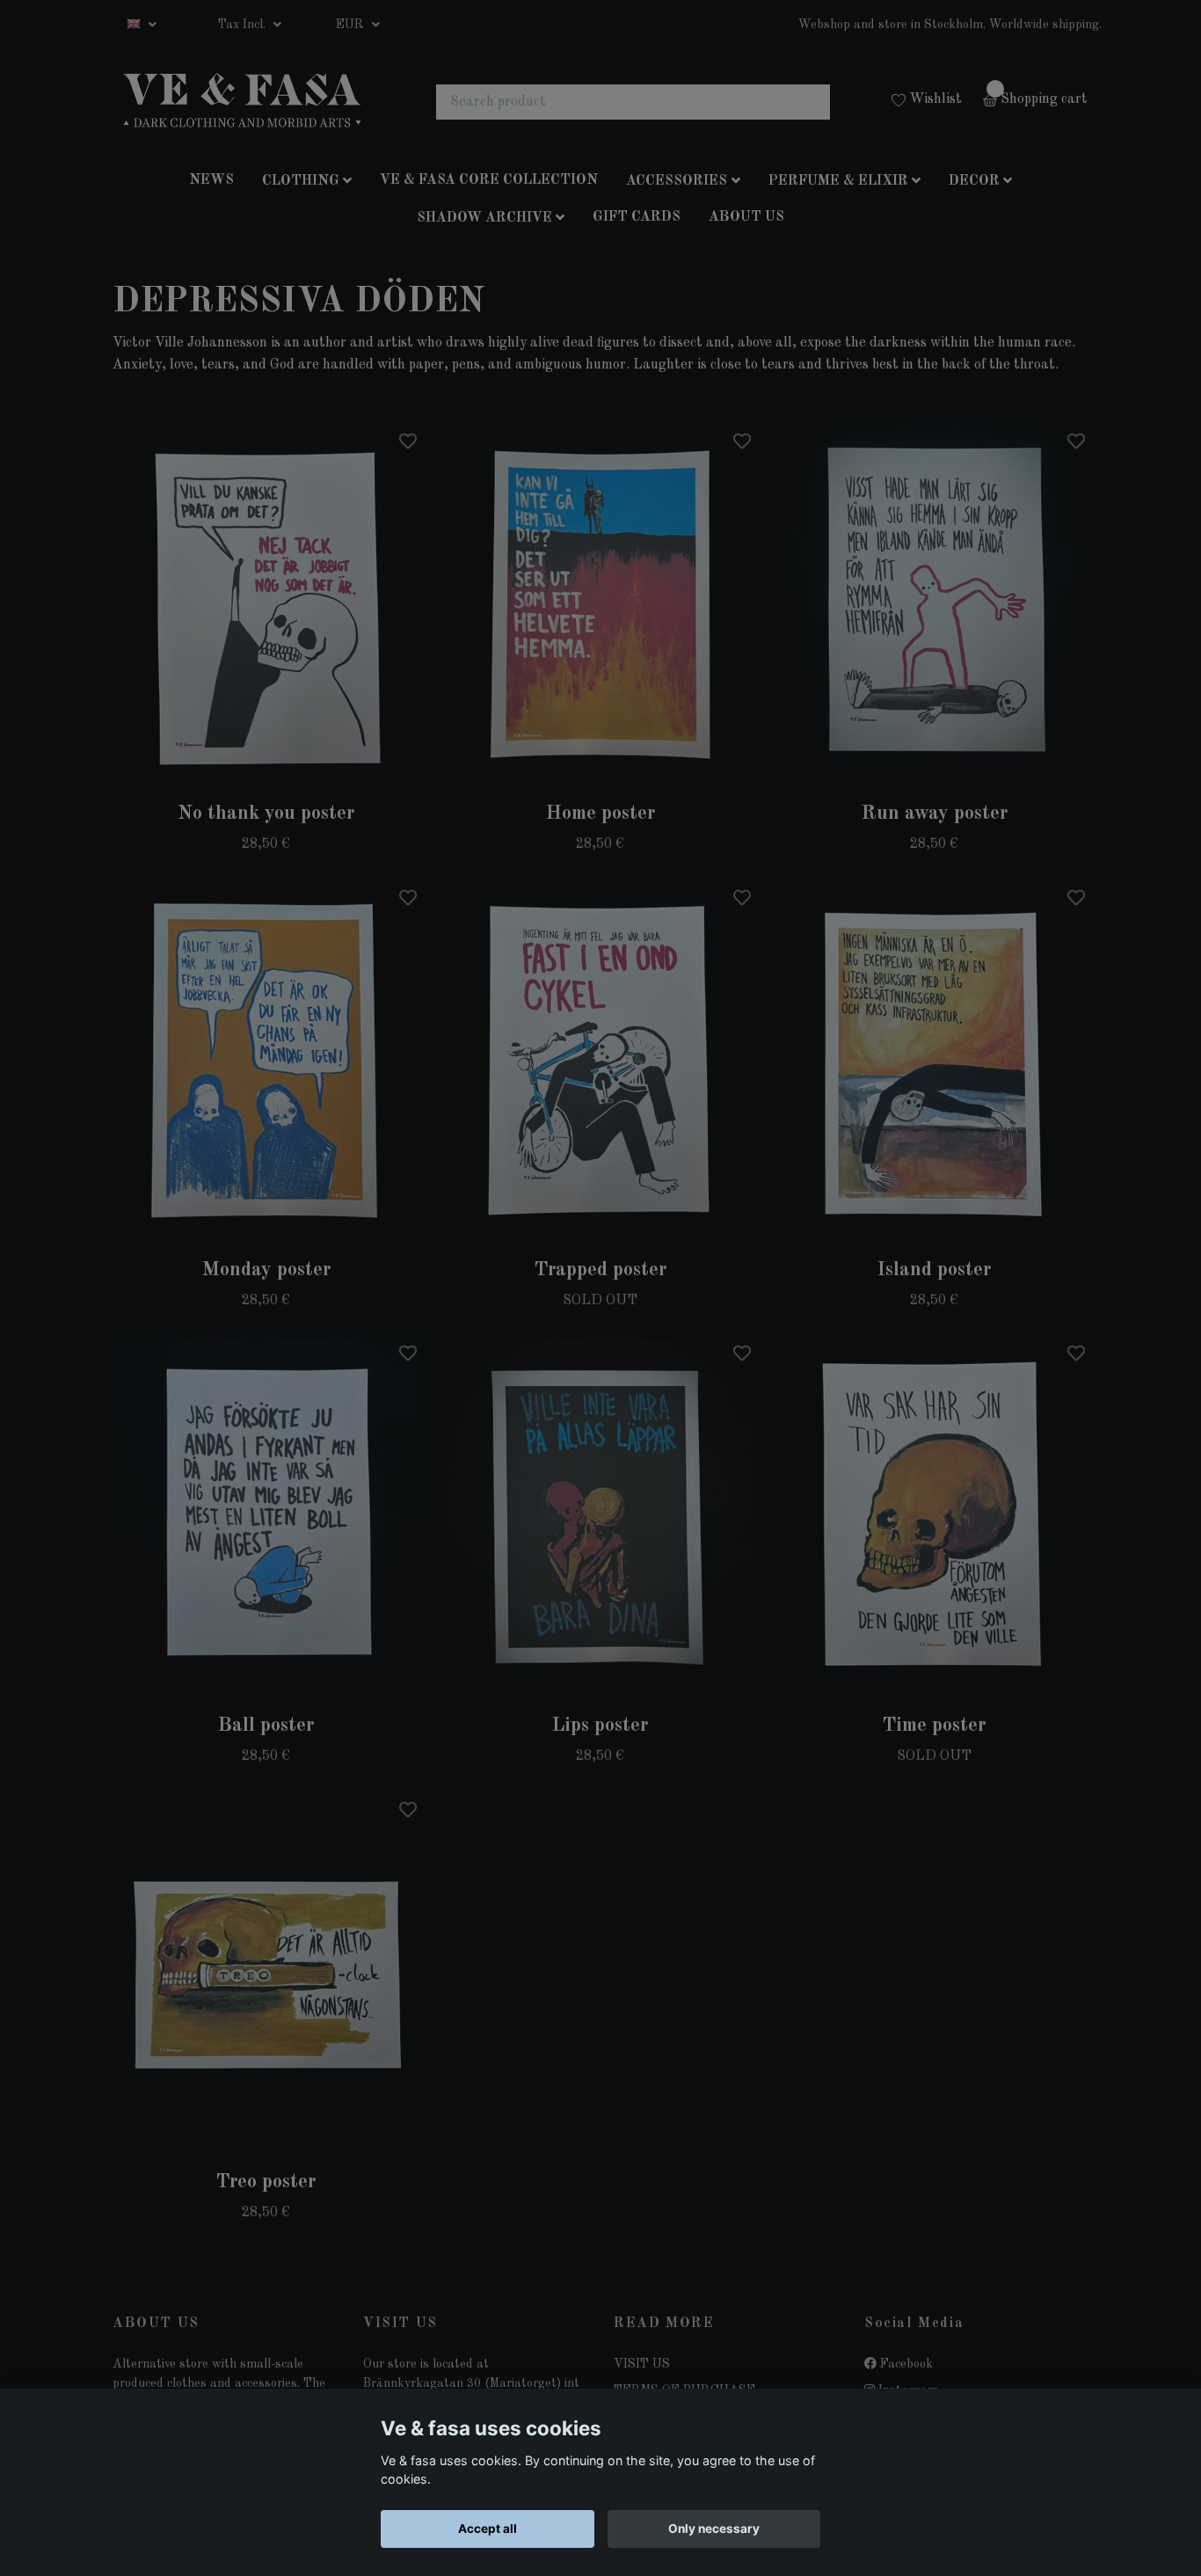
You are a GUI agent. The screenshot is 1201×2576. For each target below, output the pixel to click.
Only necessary (714, 2529)
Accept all (488, 2529)
